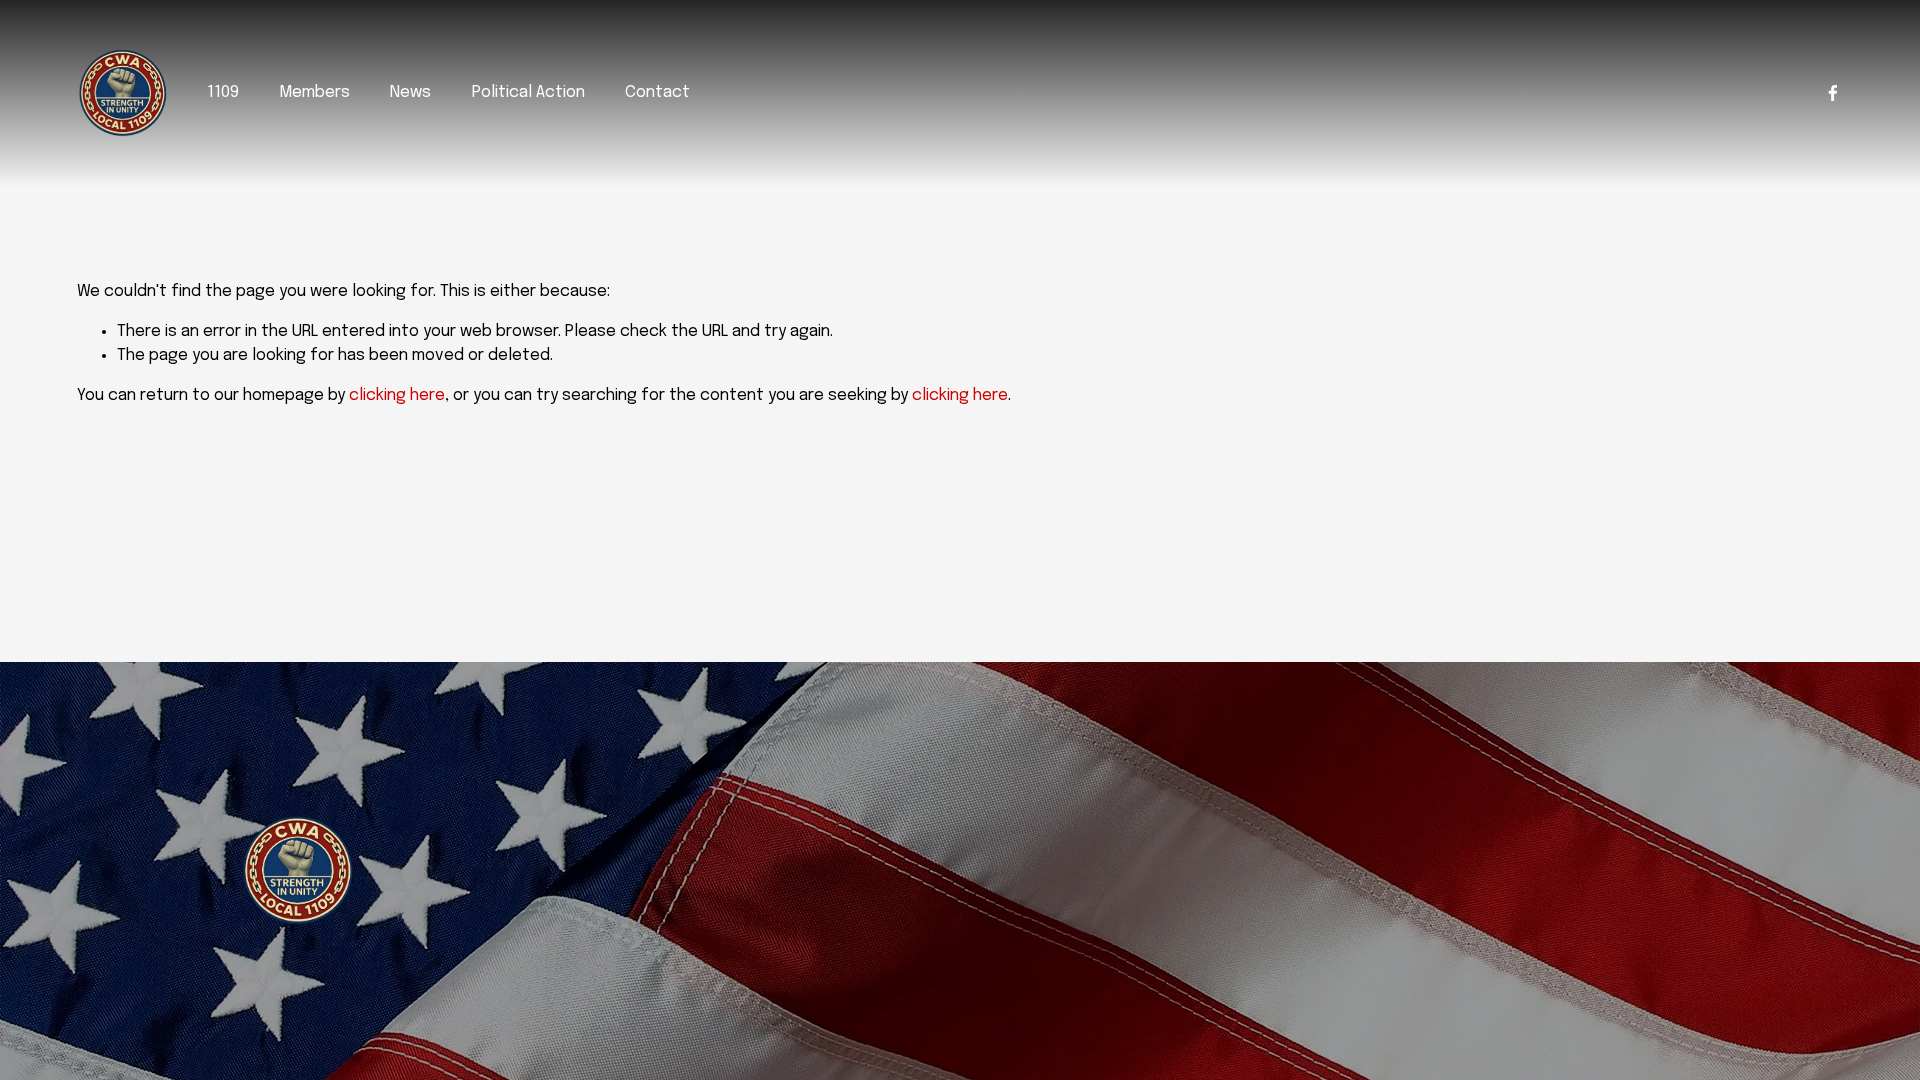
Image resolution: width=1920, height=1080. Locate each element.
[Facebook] (1833, 93)
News (410, 92)
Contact (657, 92)
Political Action (528, 92)
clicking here (397, 395)
